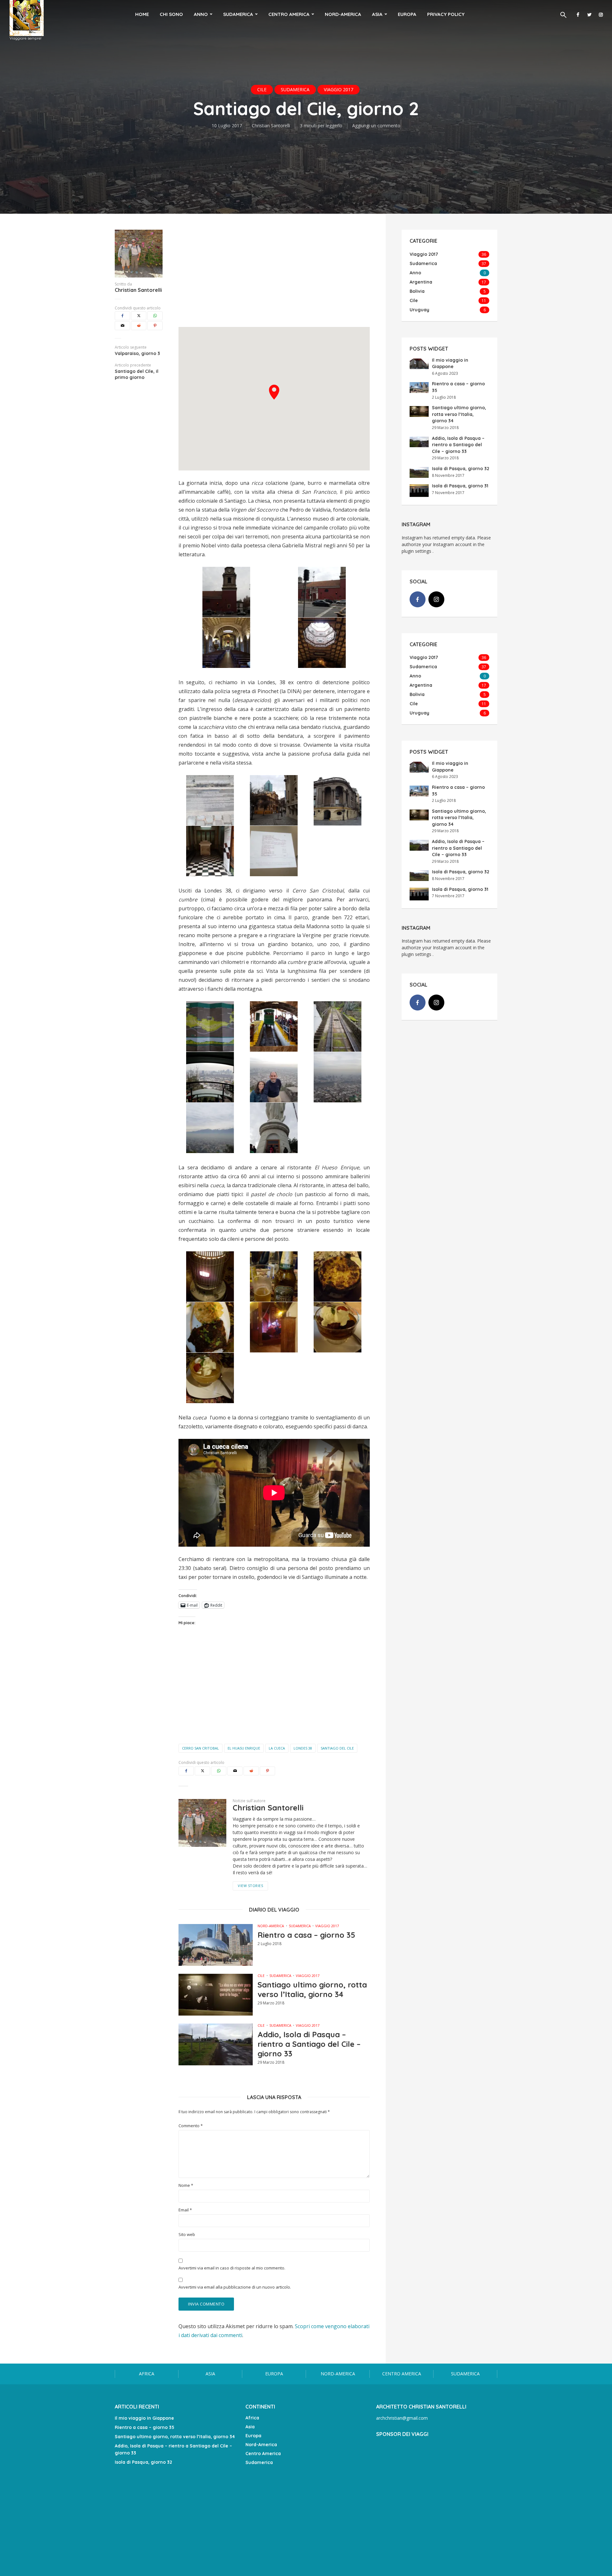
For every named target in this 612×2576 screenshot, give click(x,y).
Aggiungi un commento (376, 126)
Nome (186, 2185)
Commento (191, 2126)
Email (185, 2210)
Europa (407, 14)
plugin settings (417, 551)
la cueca (277, 1748)
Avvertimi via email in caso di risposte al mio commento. (232, 2268)
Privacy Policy (446, 14)
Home (142, 14)
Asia (377, 14)
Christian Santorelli (271, 126)
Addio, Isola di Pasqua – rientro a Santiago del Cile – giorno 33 (309, 2044)
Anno (201, 14)
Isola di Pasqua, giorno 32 (461, 469)
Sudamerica (238, 14)
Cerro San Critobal (200, 1748)
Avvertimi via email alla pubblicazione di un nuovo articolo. (235, 2287)
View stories (250, 1886)
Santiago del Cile (337, 1748)
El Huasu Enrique (244, 1748)
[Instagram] (436, 599)
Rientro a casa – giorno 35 (306, 1935)
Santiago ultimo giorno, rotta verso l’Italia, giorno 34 (312, 1989)
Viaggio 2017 (339, 89)
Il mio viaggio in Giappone (144, 2418)
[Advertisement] (274, 274)
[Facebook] (418, 599)
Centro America (289, 14)
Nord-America (343, 14)
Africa (147, 2374)
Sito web (187, 2235)
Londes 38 (303, 1748)
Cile (262, 89)
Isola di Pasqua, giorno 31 (460, 486)
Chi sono (171, 14)
